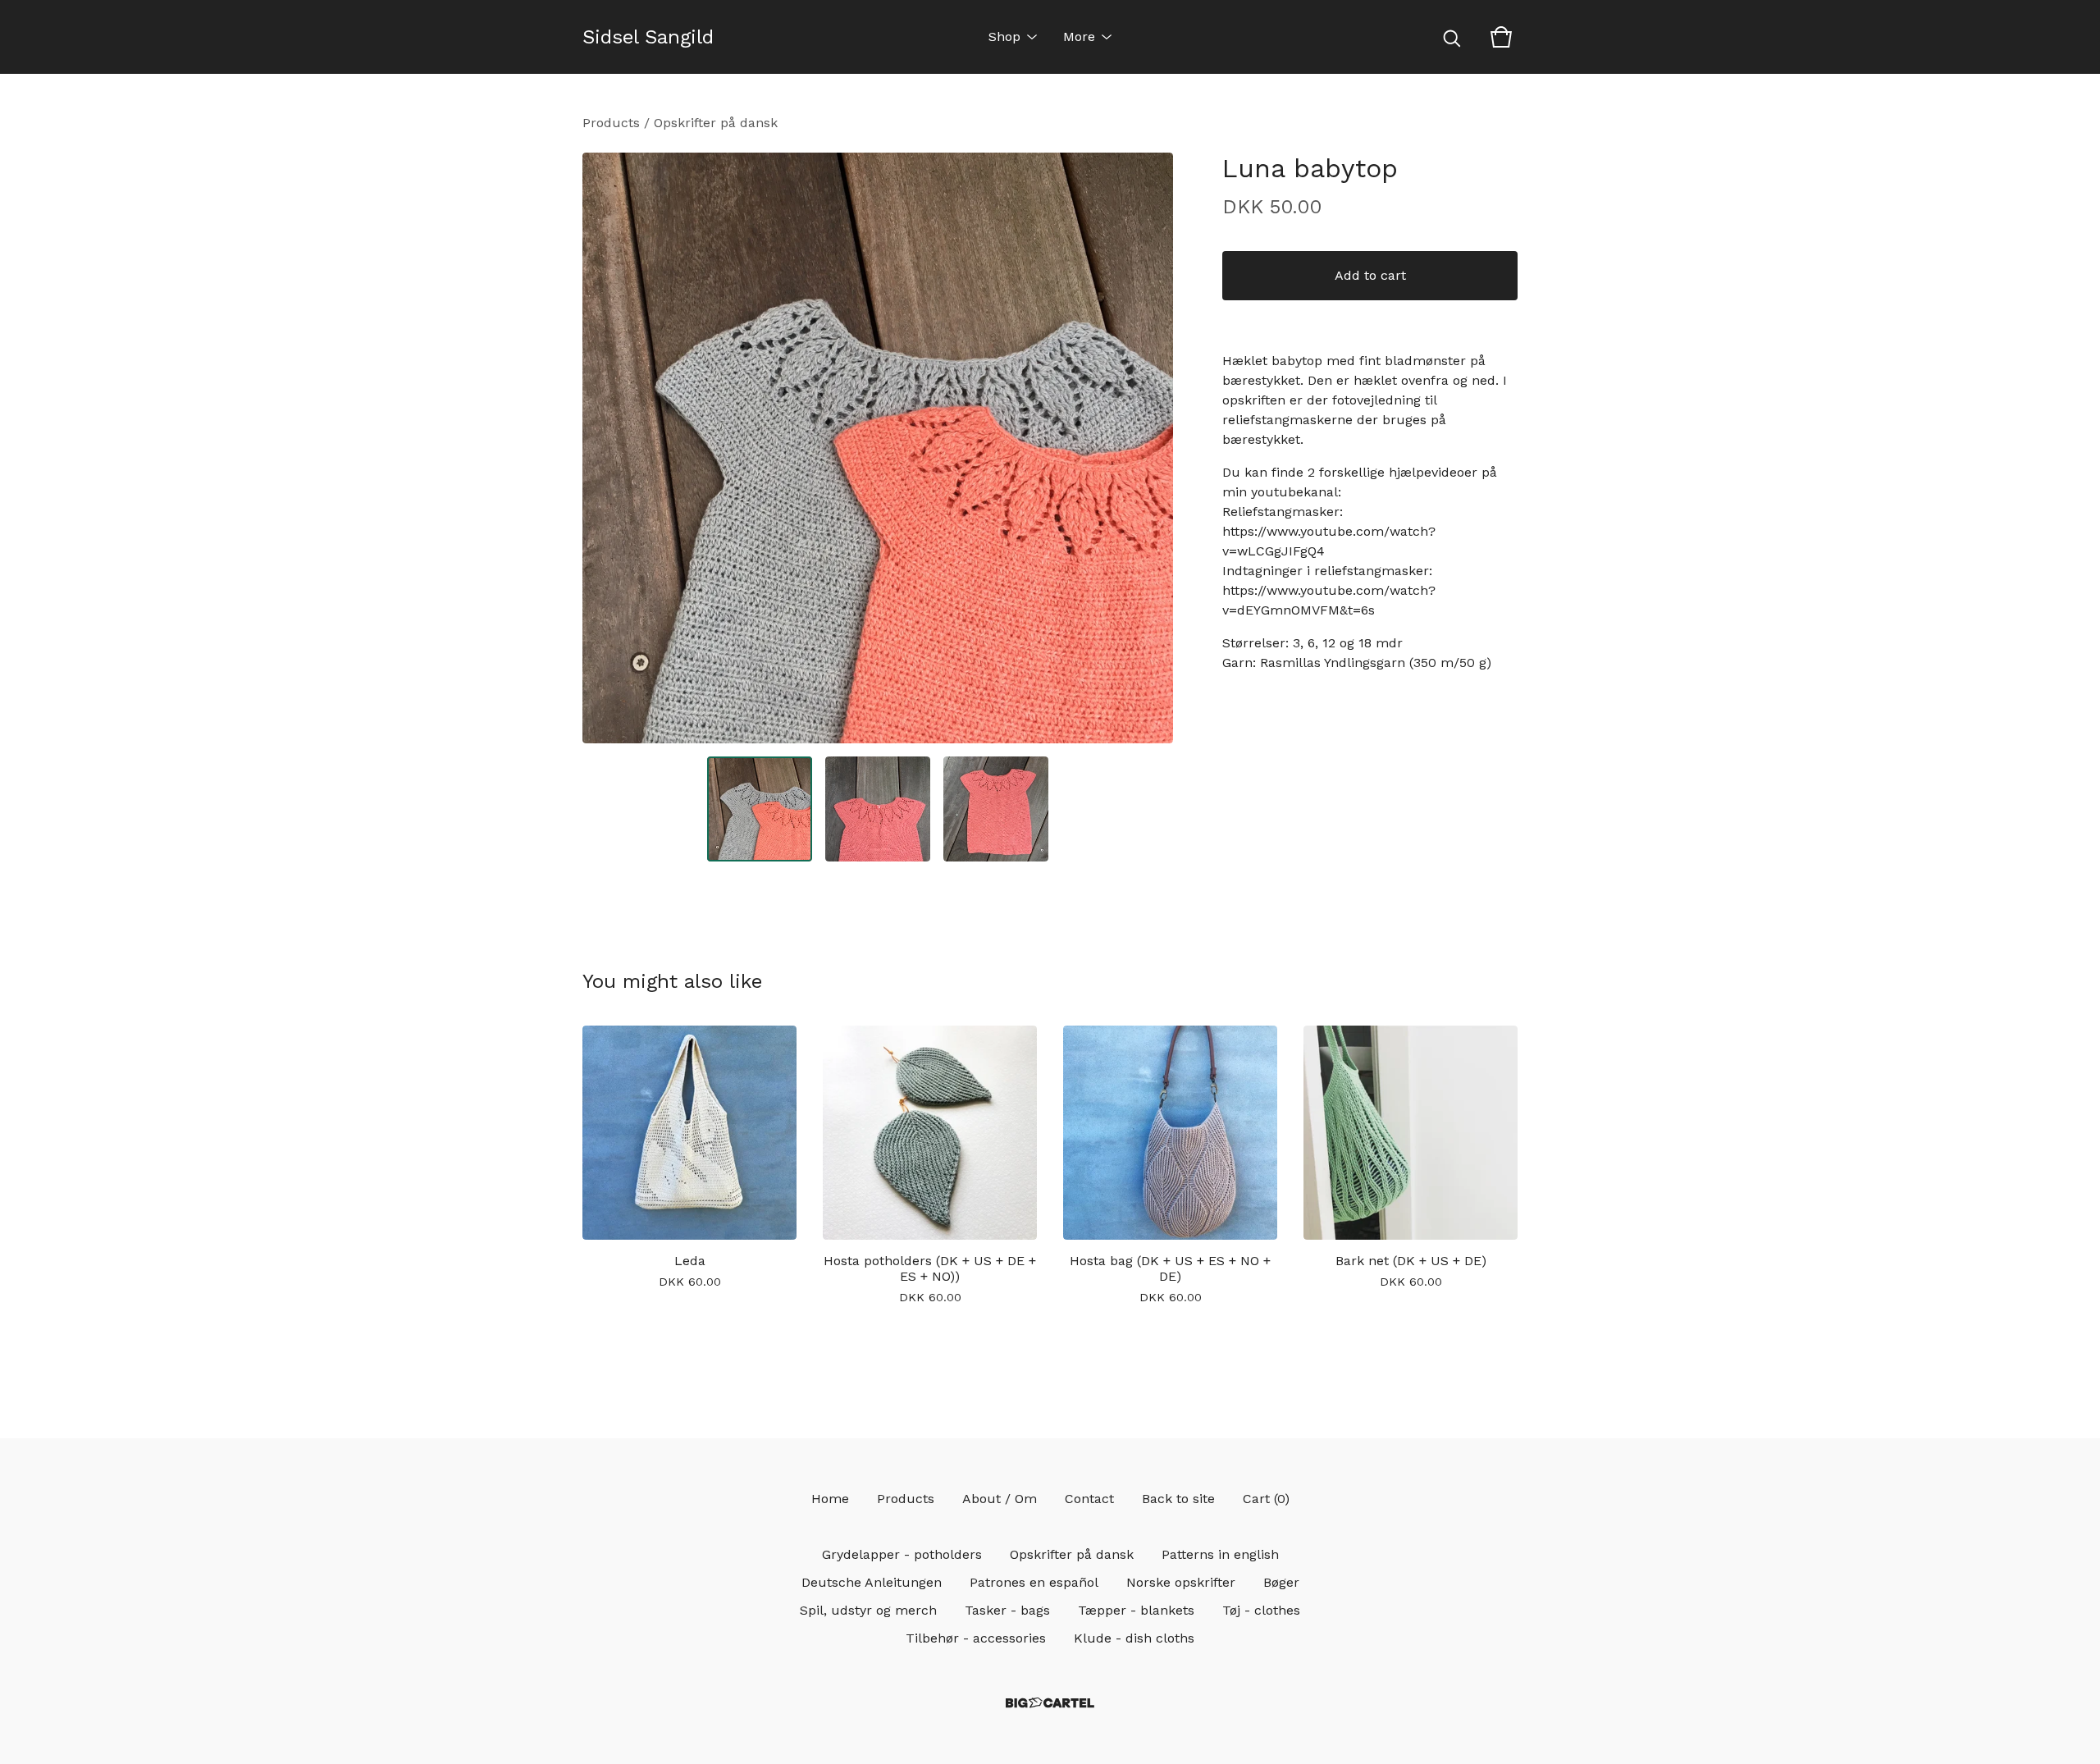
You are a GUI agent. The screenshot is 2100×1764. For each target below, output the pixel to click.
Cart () (1266, 1499)
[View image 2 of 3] (878, 809)
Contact (1089, 1499)
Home (830, 1499)
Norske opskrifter (1181, 1582)
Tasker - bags (1007, 1610)
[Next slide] (1150, 448)
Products (611, 123)
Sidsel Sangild (648, 37)
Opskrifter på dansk (716, 123)
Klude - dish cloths (1134, 1638)
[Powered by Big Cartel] (1050, 1703)
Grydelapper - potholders (902, 1554)
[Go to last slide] (605, 448)
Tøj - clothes (1261, 1610)
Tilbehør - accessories (976, 1638)
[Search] (1452, 37)
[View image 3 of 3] (996, 809)
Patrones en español (1034, 1582)
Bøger (1281, 1582)
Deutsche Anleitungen (872, 1582)
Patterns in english (1220, 1554)
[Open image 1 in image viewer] (878, 448)
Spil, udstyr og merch (868, 1610)
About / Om (1000, 1499)
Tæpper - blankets (1136, 1610)
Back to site (1178, 1499)
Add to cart (1370, 275)
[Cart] (1501, 37)
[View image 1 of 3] (760, 809)
